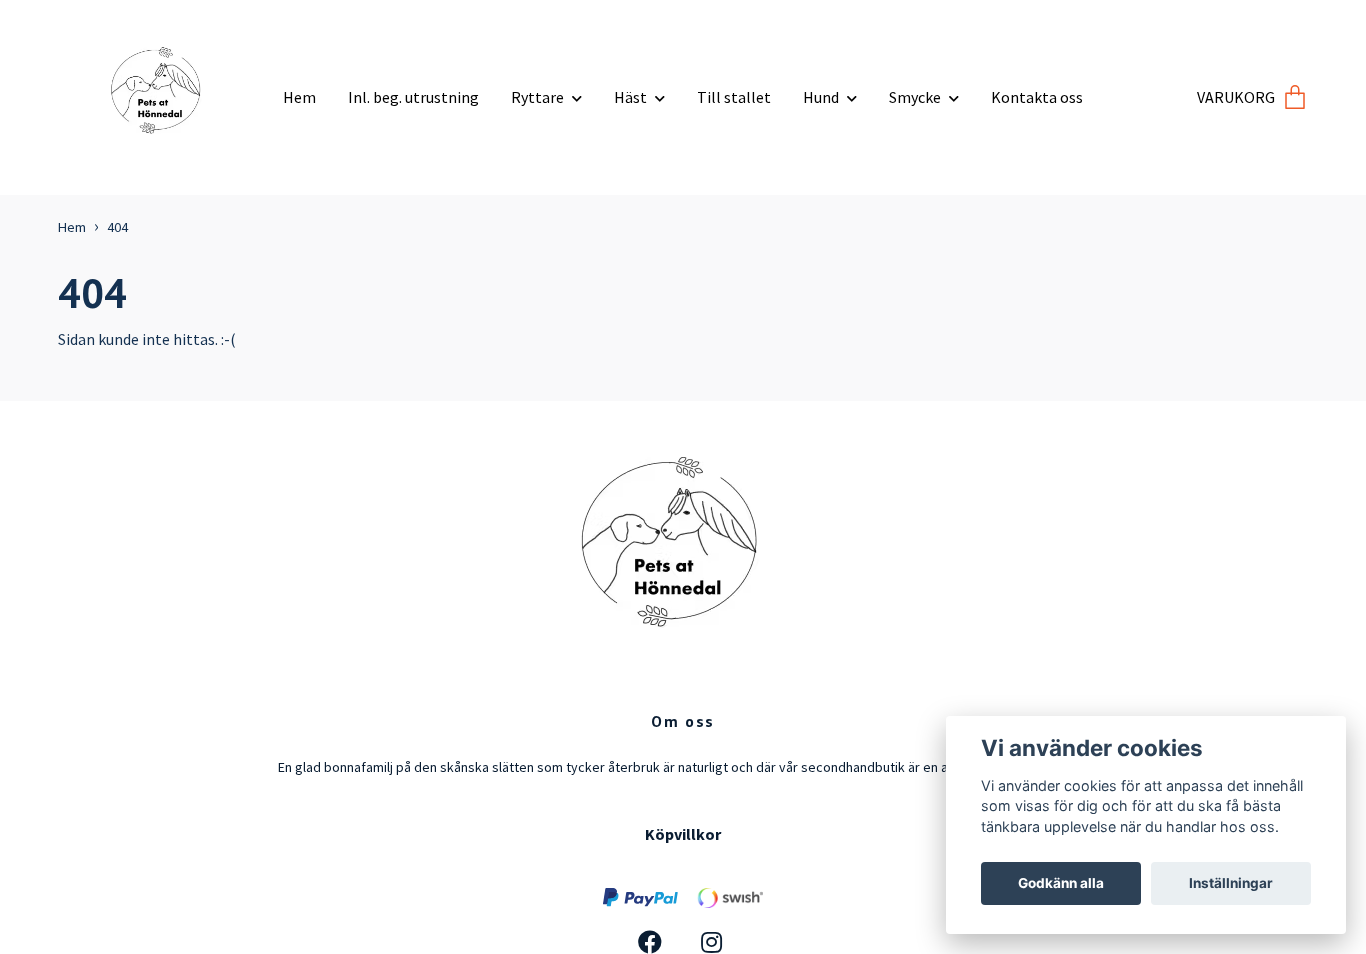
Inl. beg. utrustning (413, 97)
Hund (821, 97)
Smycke (915, 97)
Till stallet (734, 97)
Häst (630, 97)
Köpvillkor (683, 834)
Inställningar (1231, 883)
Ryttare (537, 97)
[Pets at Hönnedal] (163, 89)
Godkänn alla (1061, 883)
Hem (299, 97)
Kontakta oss (1037, 97)
